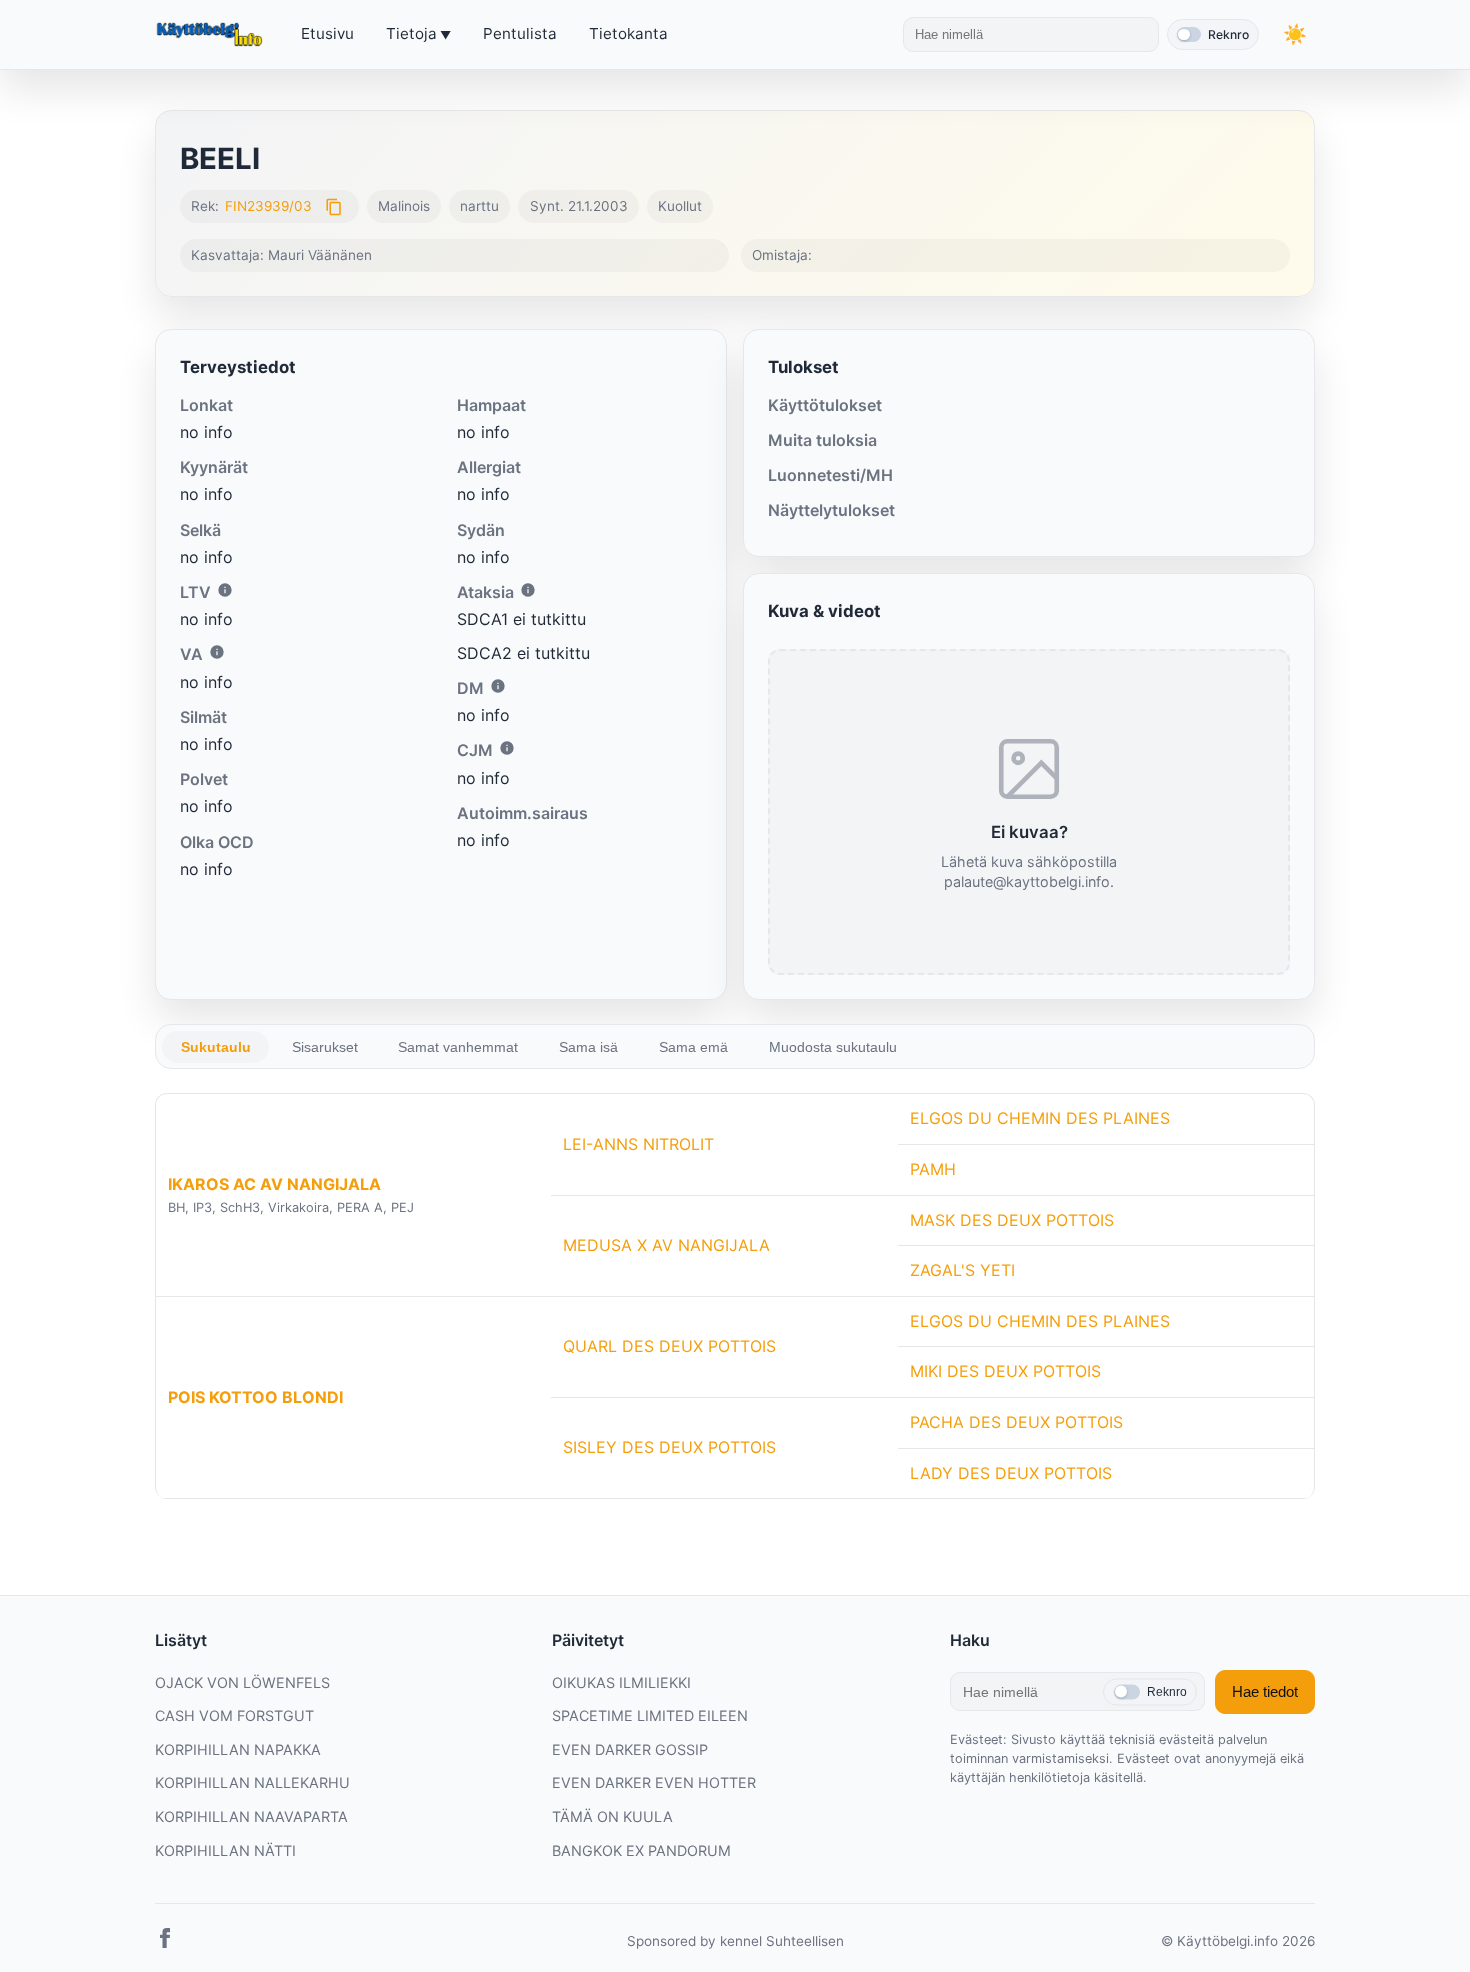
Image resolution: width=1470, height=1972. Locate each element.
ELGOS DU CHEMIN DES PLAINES (1040, 1118)
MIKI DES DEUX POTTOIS (1005, 1371)
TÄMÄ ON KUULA (612, 1816)
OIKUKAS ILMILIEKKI (621, 1682)
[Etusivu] (212, 35)
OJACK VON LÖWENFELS (242, 1682)
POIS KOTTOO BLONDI (255, 1397)
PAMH (933, 1169)
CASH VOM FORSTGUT (234, 1715)
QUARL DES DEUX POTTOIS (669, 1346)
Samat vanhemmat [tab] (458, 1047)
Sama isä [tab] (588, 1047)
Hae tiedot (1265, 1691)
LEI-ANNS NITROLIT (638, 1144)
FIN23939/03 (268, 206)
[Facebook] (165, 1942)
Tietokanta (628, 33)
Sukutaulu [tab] (216, 1047)
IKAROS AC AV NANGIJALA (274, 1184)
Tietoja (411, 33)
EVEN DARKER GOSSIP (630, 1749)
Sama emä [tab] (693, 1047)
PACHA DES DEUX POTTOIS (1016, 1422)
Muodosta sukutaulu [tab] (833, 1047)
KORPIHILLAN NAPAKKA (238, 1749)
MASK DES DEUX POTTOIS (1012, 1220)
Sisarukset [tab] (325, 1047)
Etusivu (327, 33)
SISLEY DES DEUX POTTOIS (669, 1447)
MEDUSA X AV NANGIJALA (666, 1245)
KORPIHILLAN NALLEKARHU (252, 1782)
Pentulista (520, 33)
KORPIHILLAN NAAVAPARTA (251, 1816)
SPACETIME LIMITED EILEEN (650, 1715)
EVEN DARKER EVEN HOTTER (654, 1782)
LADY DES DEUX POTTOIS (1011, 1473)
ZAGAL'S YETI (962, 1270)
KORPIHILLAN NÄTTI (225, 1850)
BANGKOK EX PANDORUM (641, 1850)
